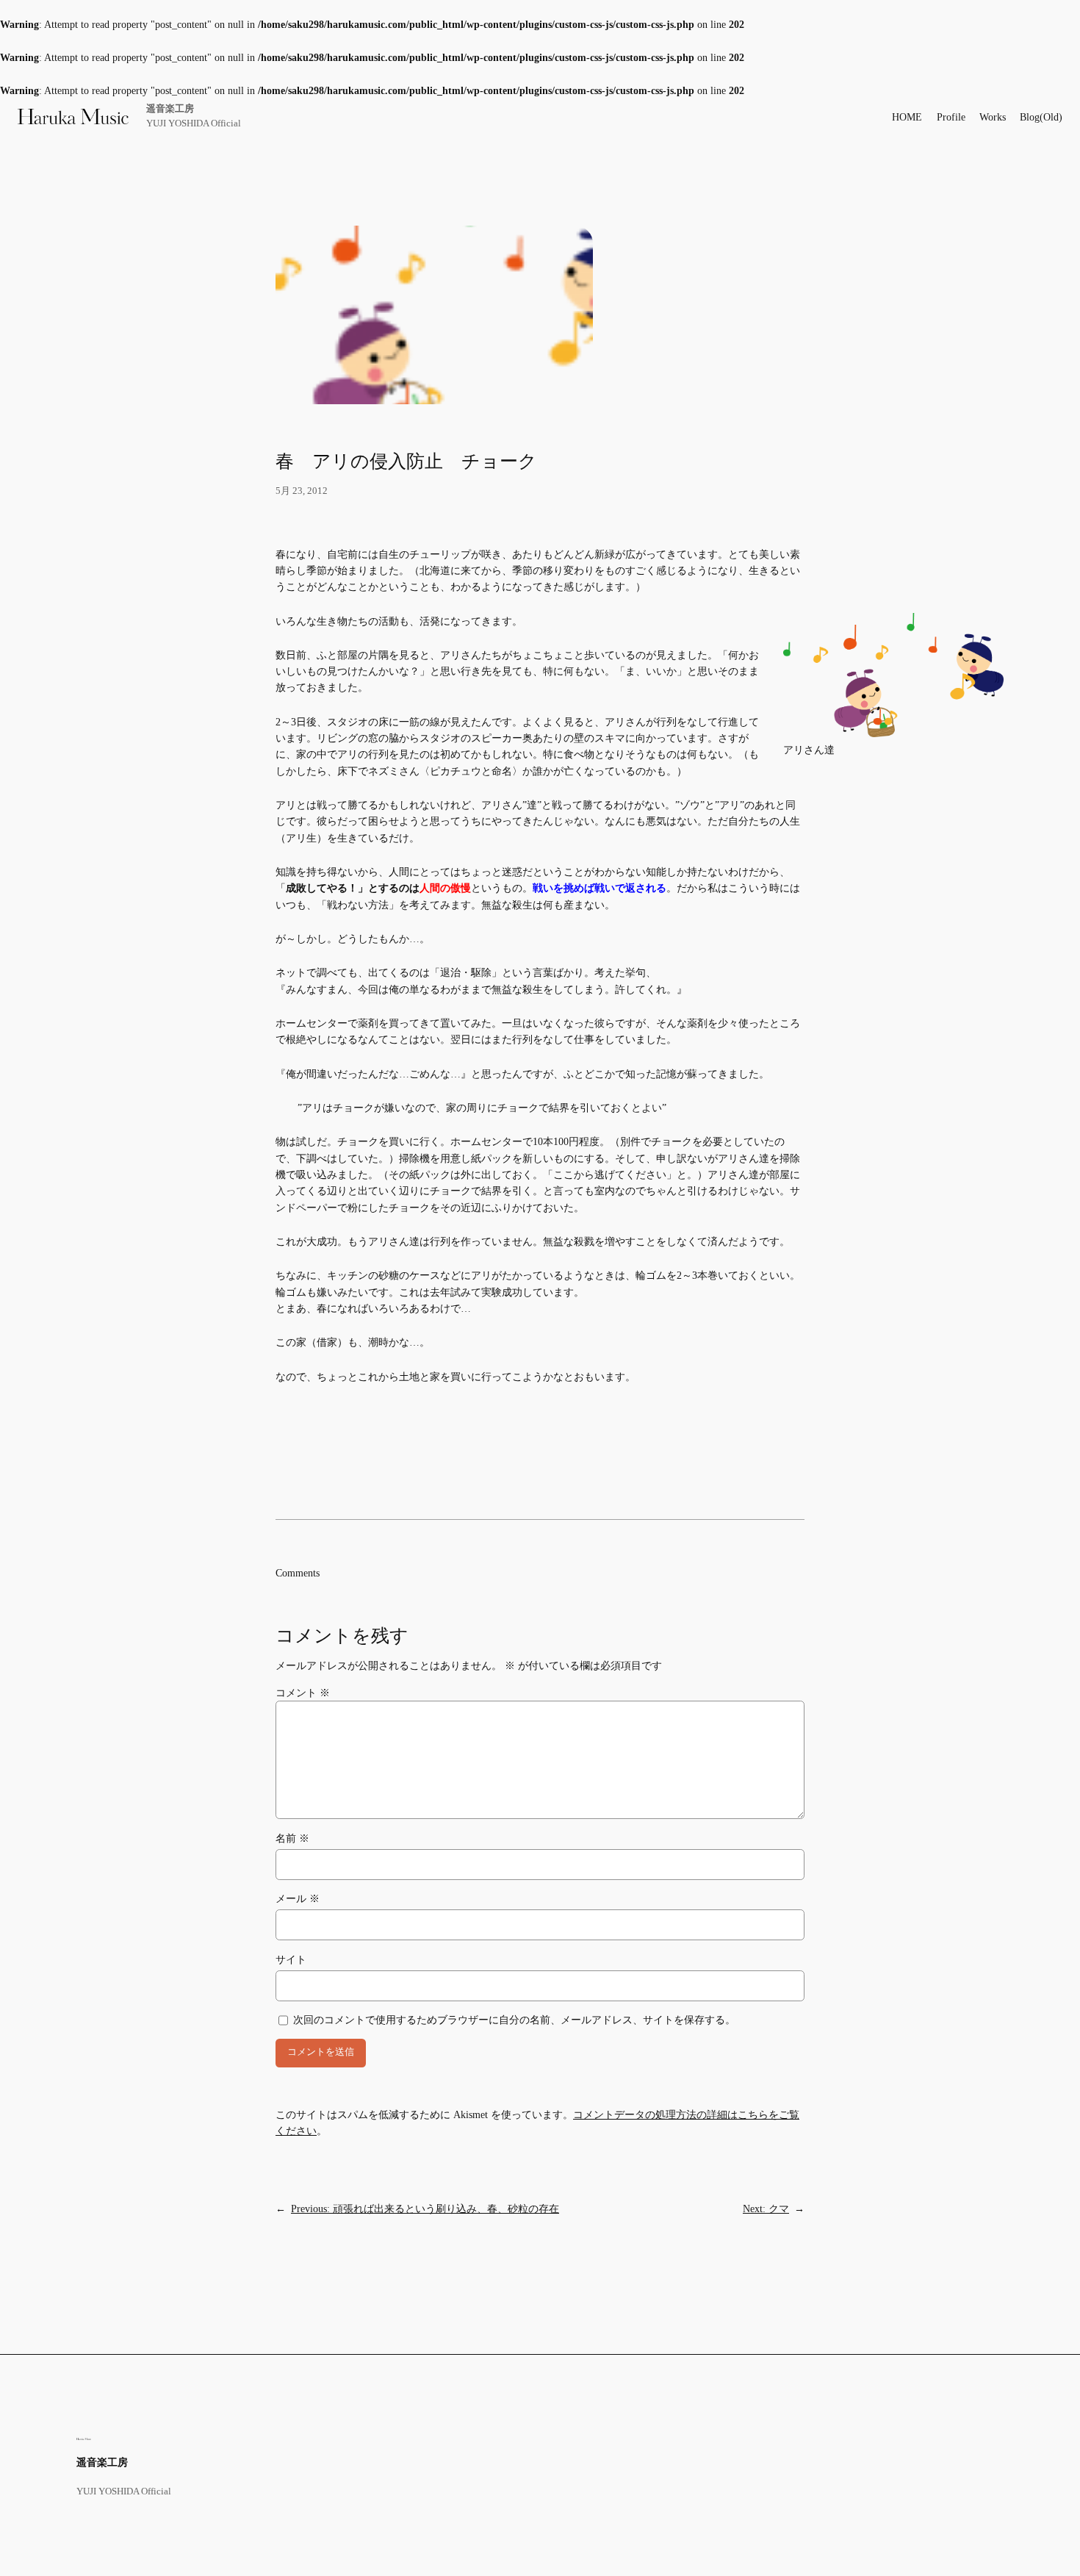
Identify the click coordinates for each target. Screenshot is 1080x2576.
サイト (291, 1959)
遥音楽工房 (170, 109)
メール (298, 1898)
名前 (292, 1838)
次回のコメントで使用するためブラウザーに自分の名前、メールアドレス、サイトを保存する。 (514, 2020)
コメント (303, 1693)
